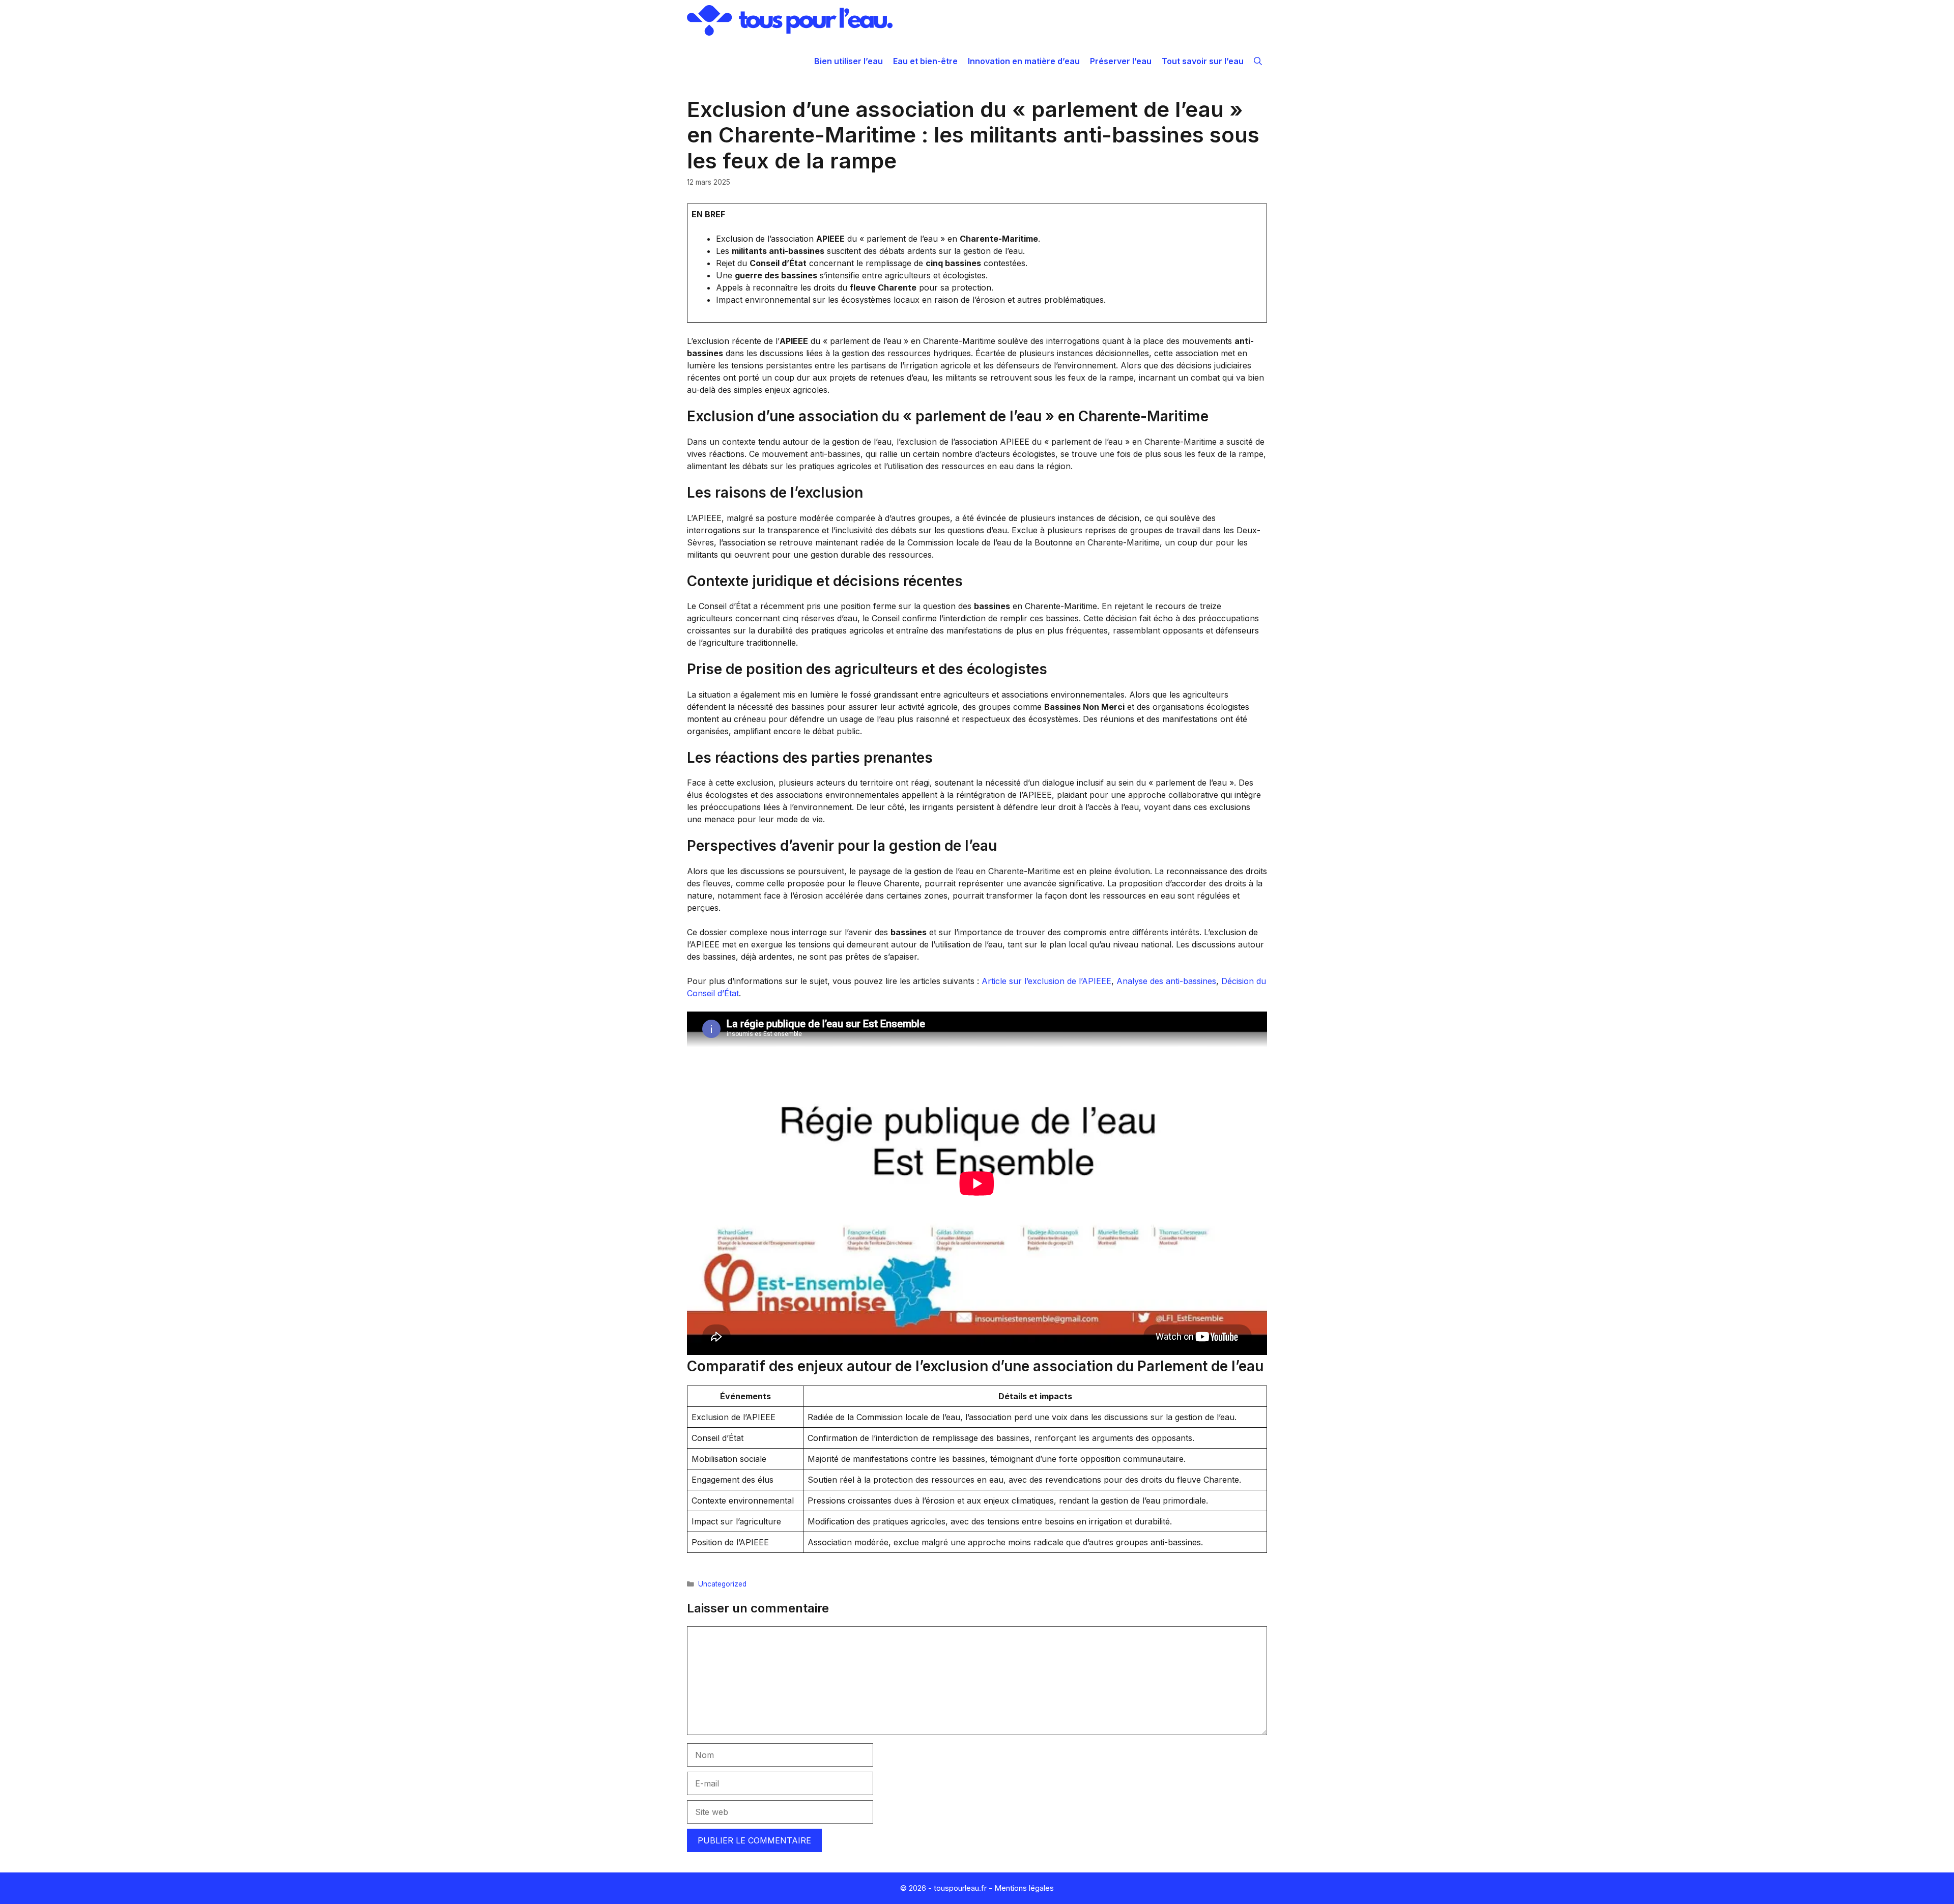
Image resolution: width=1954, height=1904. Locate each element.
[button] (1258, 61)
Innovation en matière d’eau (1024, 61)
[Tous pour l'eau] (790, 20)
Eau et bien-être (925, 61)
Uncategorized (722, 1584)
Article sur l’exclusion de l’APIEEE (1046, 981)
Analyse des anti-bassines (1166, 981)
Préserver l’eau (1121, 61)
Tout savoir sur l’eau (1203, 61)
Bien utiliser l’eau (849, 61)
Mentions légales (1024, 1888)
